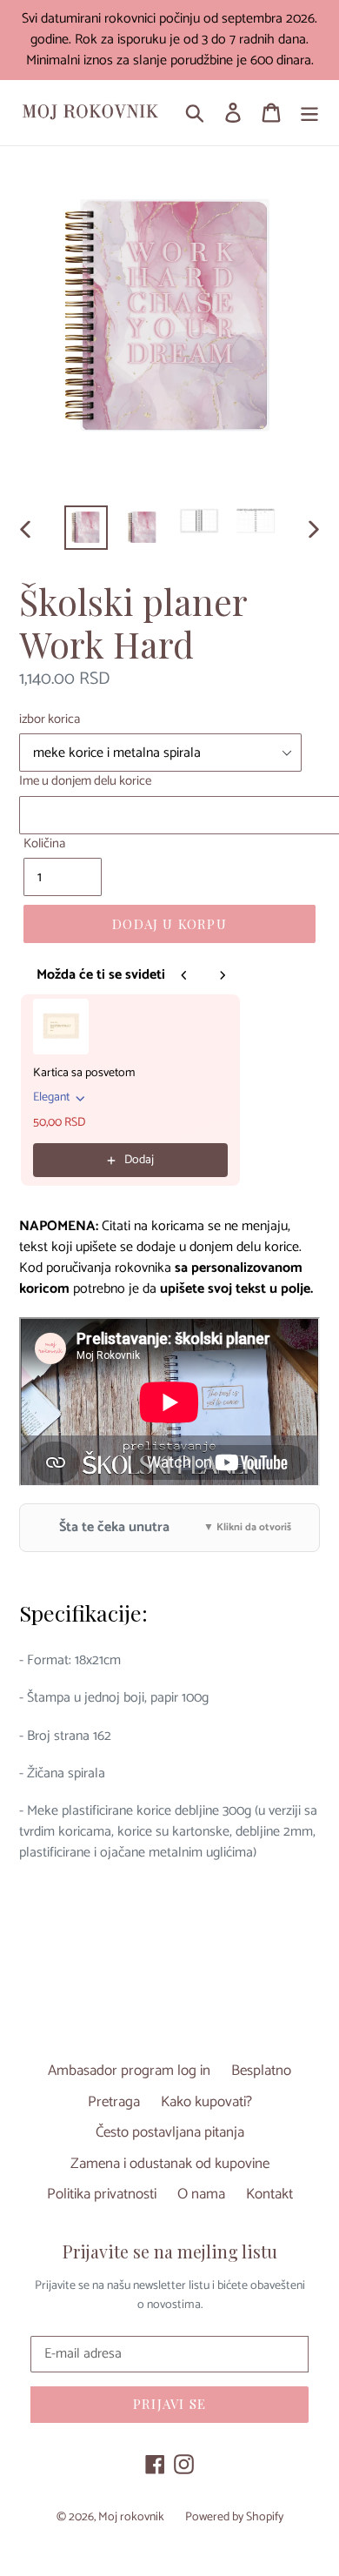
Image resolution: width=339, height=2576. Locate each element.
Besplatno (261, 2071)
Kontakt (269, 2194)
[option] (86, 528)
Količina (44, 844)
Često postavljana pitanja (170, 2132)
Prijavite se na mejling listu (170, 2251)
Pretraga (114, 2102)
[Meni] (309, 113)
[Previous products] (184, 975)
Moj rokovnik (131, 2517)
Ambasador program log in (129, 2071)
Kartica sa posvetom (84, 1074)
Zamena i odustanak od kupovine (170, 2164)
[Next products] (223, 975)
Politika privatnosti (102, 2194)
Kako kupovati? (206, 2102)
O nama (201, 2194)
